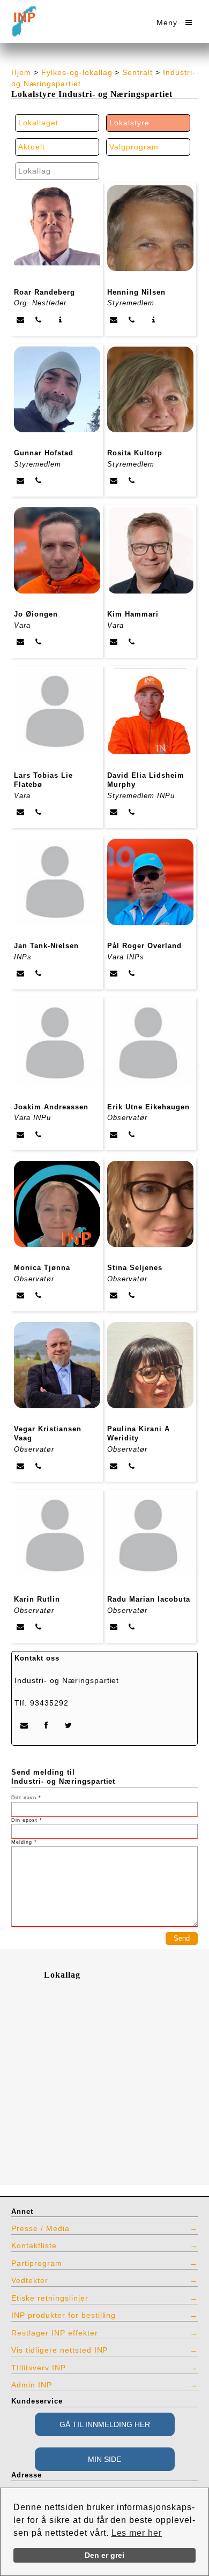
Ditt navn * (26, 1798)
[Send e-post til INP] (24, 1725)
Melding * (24, 1842)
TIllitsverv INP (39, 2368)
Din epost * (27, 1820)
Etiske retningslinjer (50, 2298)
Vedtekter (30, 2280)
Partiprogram (37, 2263)
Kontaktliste (34, 2245)
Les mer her (137, 2533)
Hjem (21, 72)
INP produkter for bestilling (64, 2315)
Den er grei (104, 2555)
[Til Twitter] (69, 1725)
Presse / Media (40, 2228)
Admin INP (32, 2385)
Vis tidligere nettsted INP (59, 2350)
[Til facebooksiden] (47, 1725)
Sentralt (137, 72)
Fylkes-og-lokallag (77, 72)
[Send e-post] (21, 320)
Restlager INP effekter (55, 2333)
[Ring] (39, 320)
